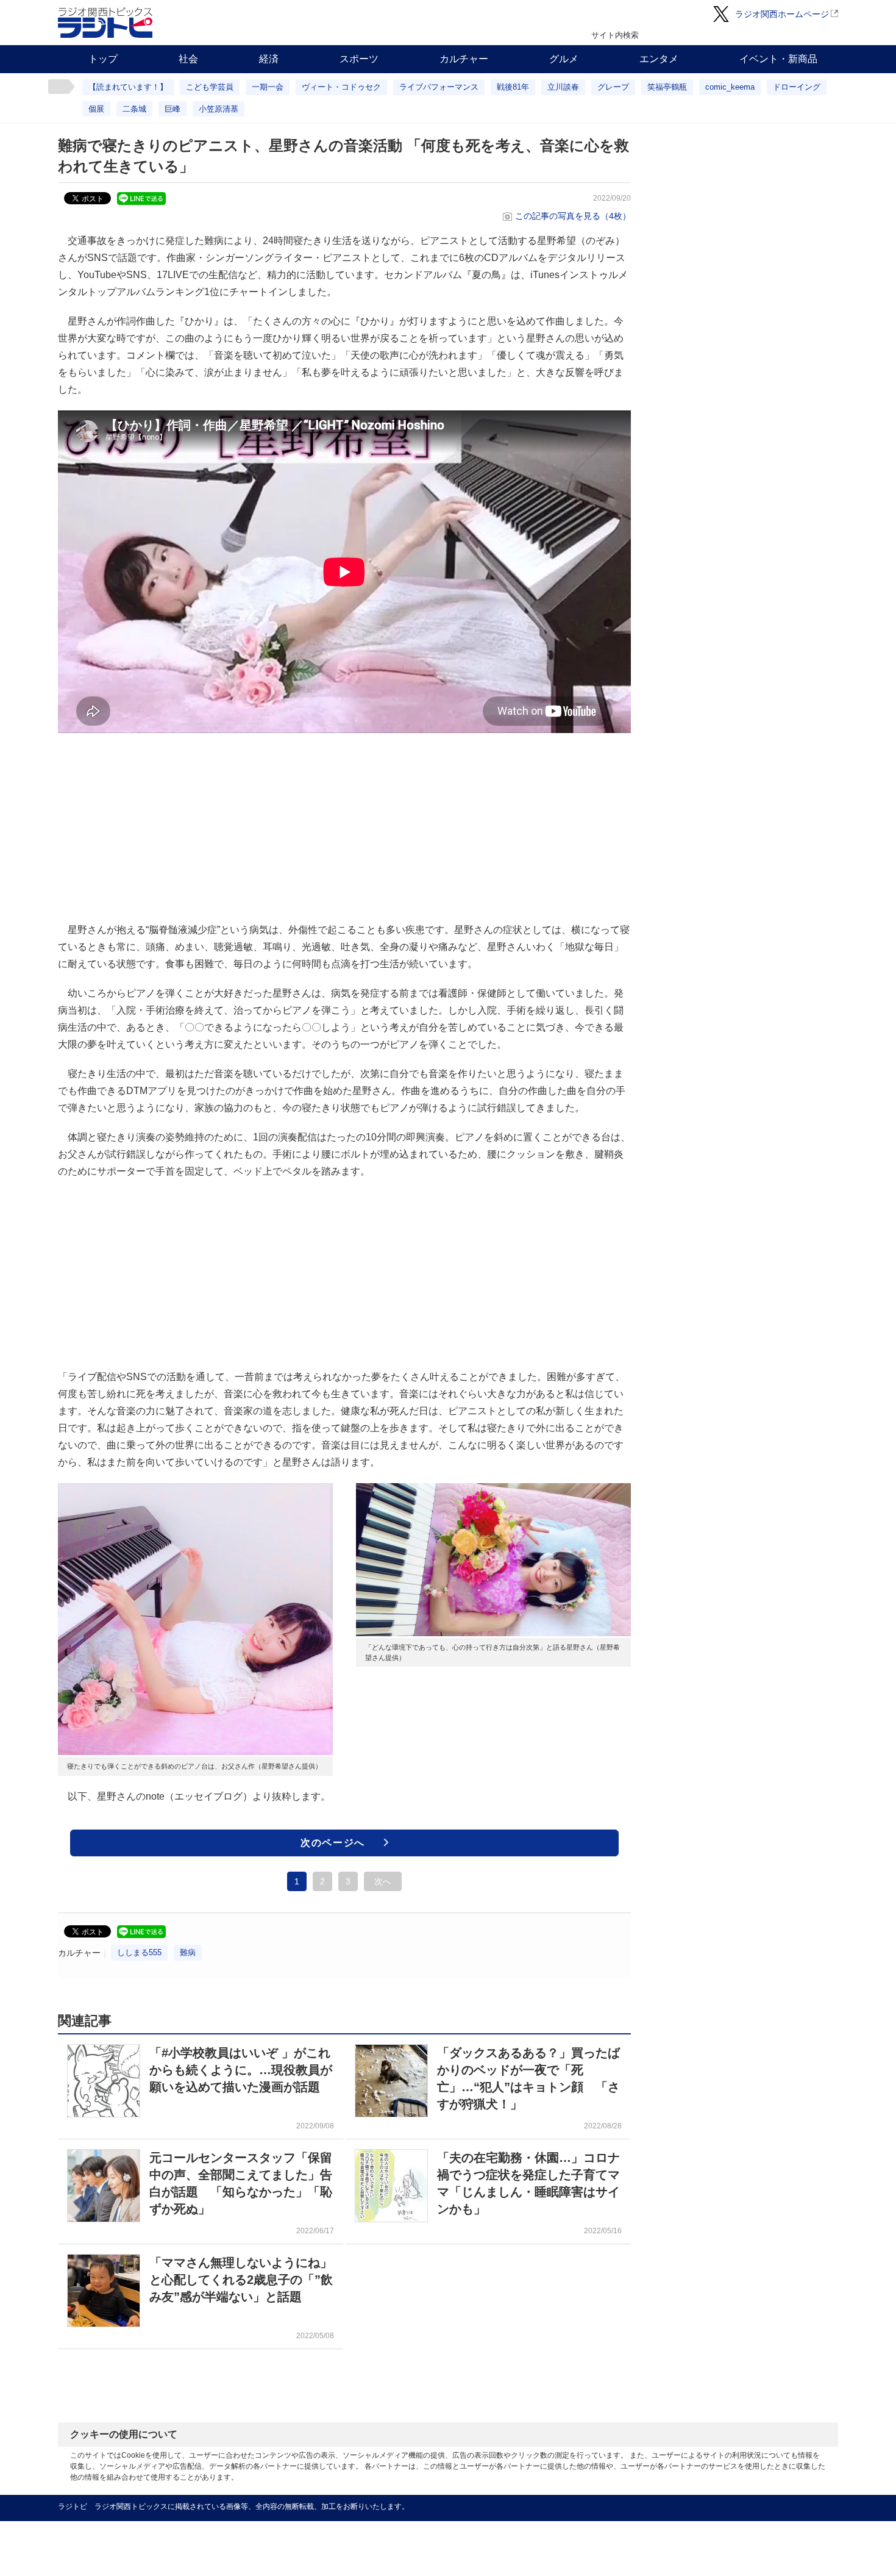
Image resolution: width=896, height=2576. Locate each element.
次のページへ (333, 1843)
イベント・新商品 (778, 59)
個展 (96, 109)
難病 (188, 1952)
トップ (103, 59)
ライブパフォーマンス (439, 87)
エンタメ (659, 59)
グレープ (613, 87)
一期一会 (268, 87)
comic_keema (730, 87)
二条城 (134, 109)
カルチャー (464, 59)
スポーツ (359, 59)
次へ (383, 1881)
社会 (188, 59)
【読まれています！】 (128, 87)
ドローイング (797, 87)
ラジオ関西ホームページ (782, 14)
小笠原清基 (219, 109)
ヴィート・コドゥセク (341, 87)
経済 (269, 59)
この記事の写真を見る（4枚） (573, 216)
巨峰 (172, 109)
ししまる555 (139, 1952)
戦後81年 (513, 87)
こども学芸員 (210, 87)
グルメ (564, 59)
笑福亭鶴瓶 (667, 87)
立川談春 (563, 87)
